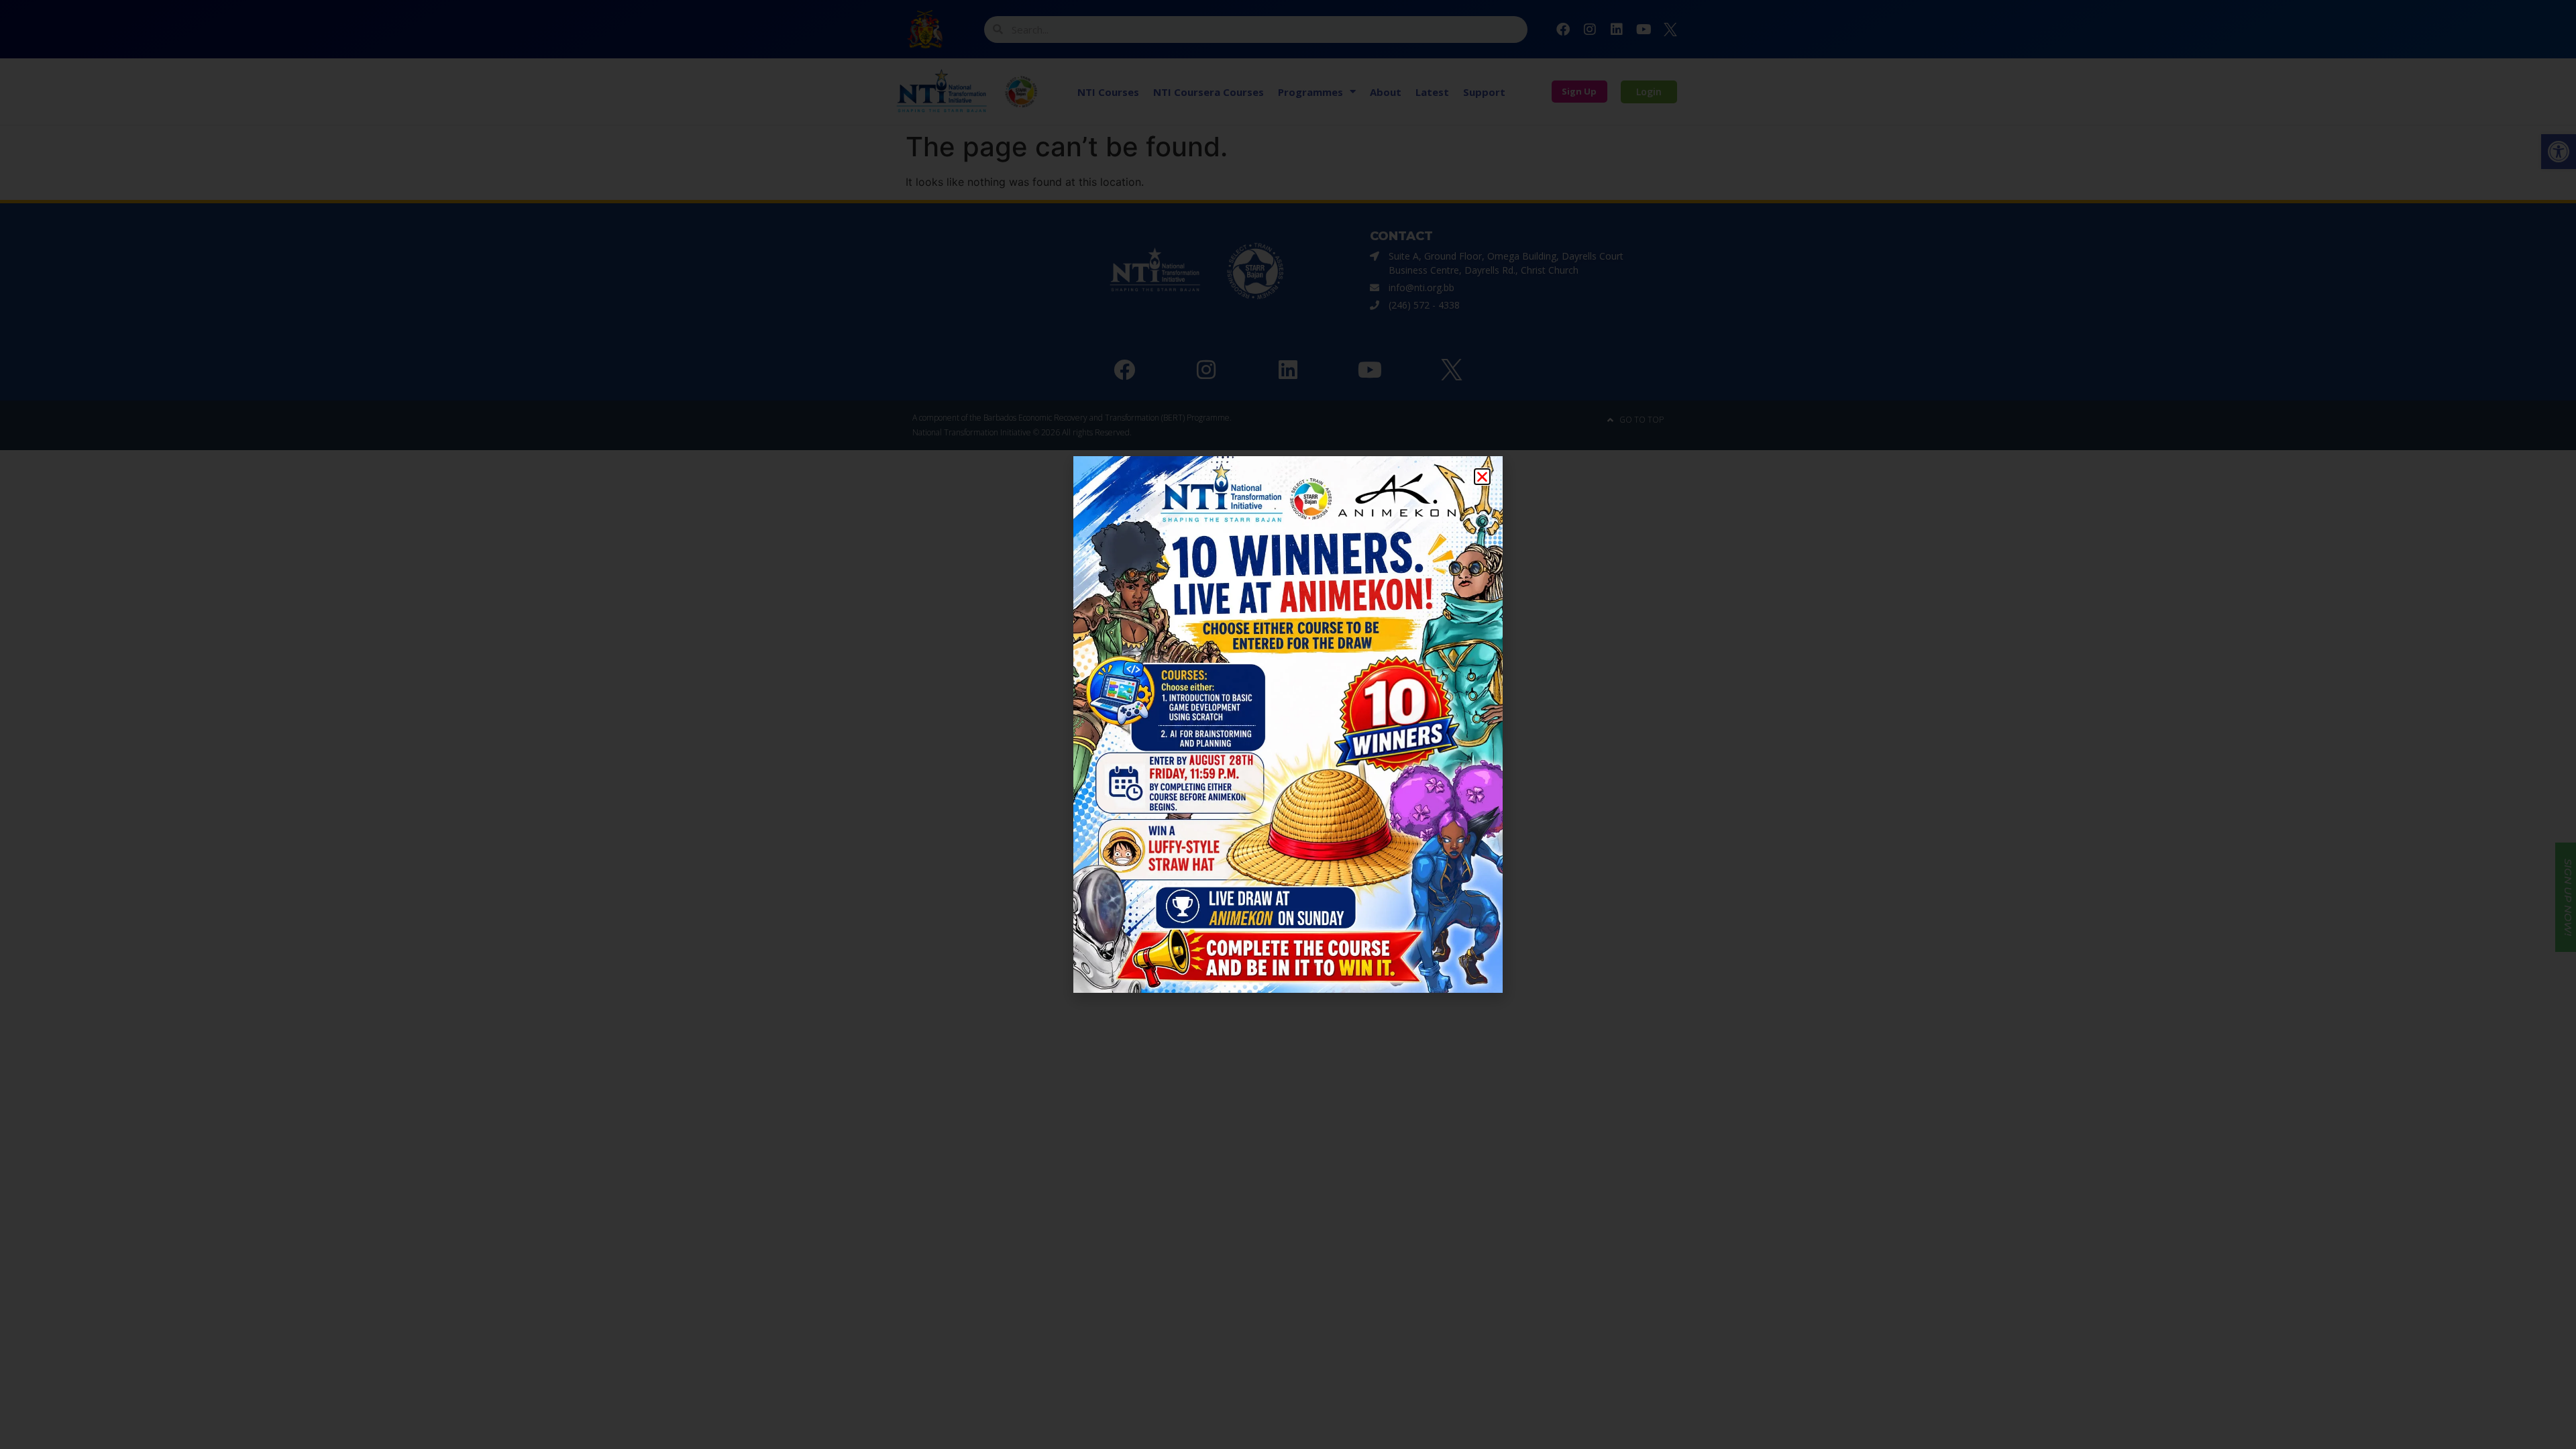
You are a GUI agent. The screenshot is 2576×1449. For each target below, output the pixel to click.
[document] (1288, 724)
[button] (1482, 477)
